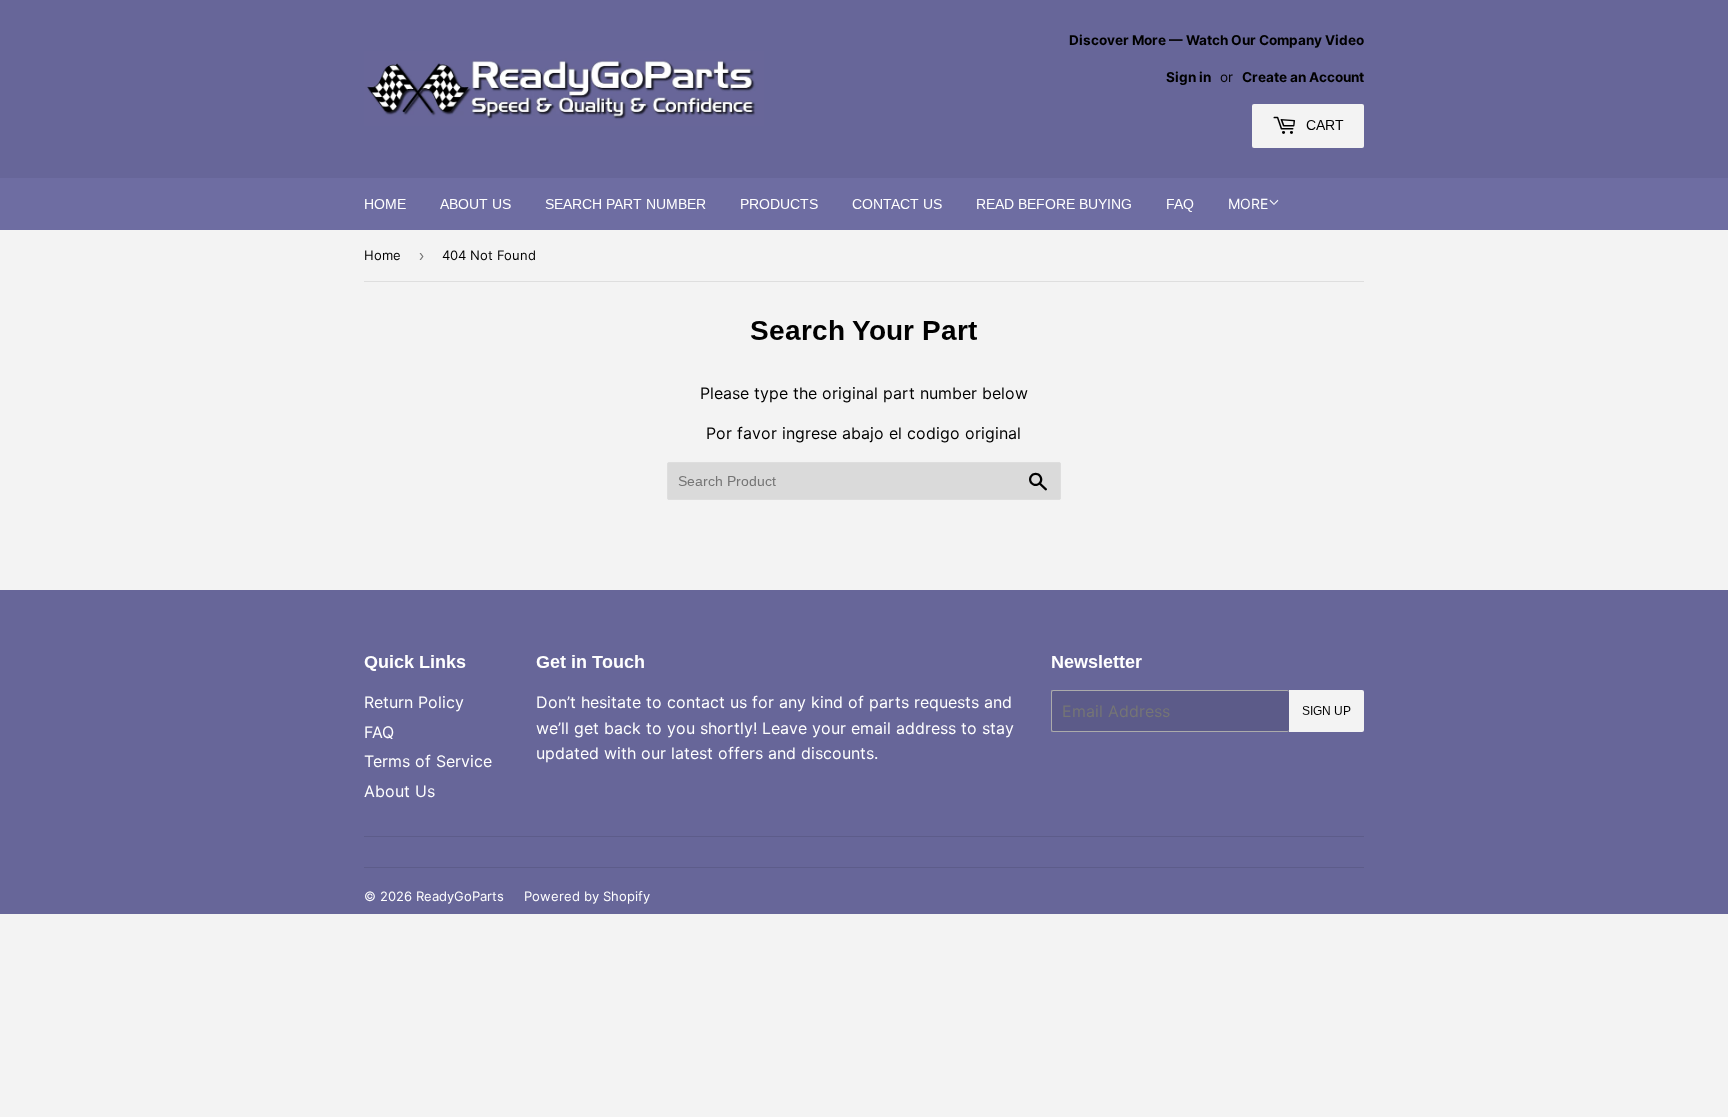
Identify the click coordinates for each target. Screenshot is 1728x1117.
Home (385, 204)
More (1248, 203)
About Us (475, 204)
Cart (1323, 125)
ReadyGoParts (460, 896)
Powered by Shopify (587, 896)
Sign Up (1326, 711)
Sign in (1188, 77)
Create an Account (1303, 77)
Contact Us (897, 204)
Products (779, 204)
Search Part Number (625, 204)
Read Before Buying (1054, 204)
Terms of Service (428, 761)
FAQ (1180, 204)
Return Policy (414, 702)
